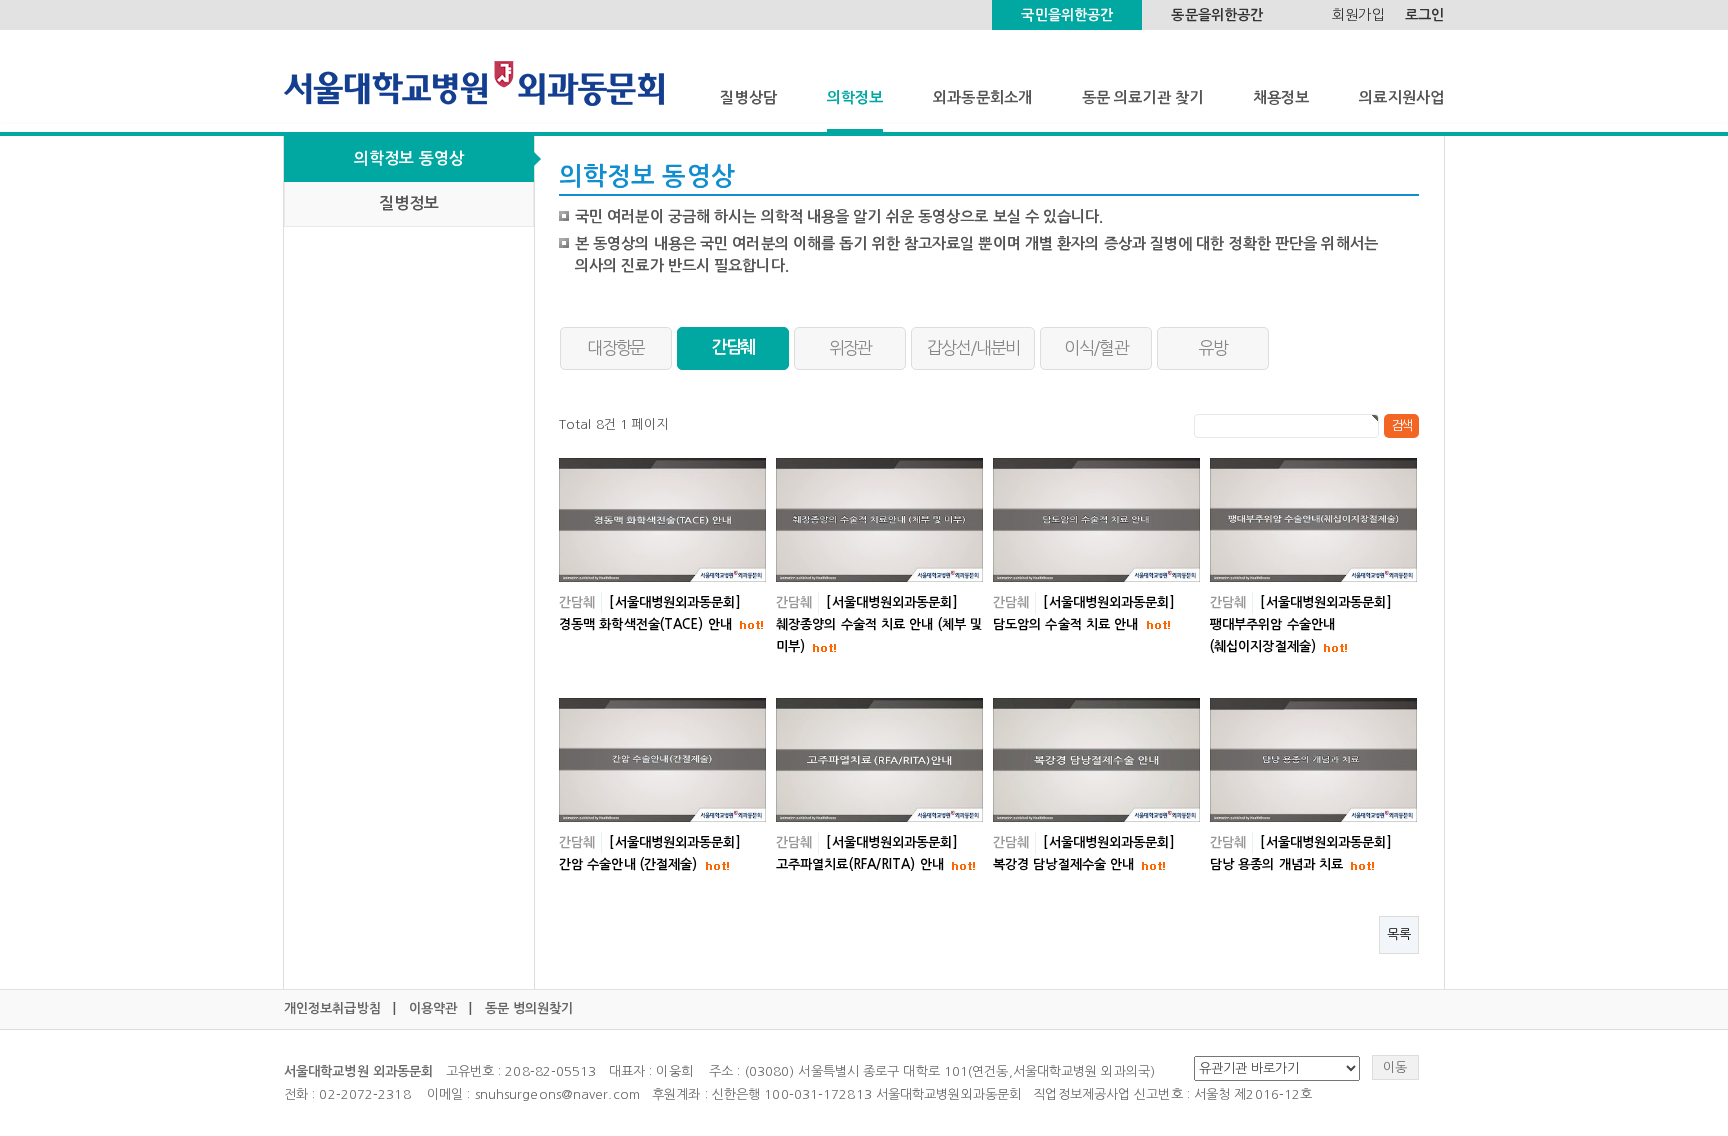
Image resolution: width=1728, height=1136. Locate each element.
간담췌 (733, 347)
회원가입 (1358, 15)
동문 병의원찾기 (529, 1008)
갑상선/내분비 (973, 347)
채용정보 (1281, 97)
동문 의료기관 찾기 (1142, 97)
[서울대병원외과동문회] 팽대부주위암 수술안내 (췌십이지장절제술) (1301, 624)
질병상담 (748, 97)
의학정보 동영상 (409, 158)
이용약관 (433, 1008)
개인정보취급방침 (332, 1008)
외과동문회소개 (982, 97)
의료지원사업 (1401, 97)
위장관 (850, 347)
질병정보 (409, 203)
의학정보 (855, 97)
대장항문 (615, 347)
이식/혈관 (1096, 347)
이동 (1395, 1067)
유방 (1213, 347)
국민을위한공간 (1067, 15)
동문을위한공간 (1217, 15)
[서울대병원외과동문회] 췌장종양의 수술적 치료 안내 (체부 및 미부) (879, 624)
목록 (1399, 934)
